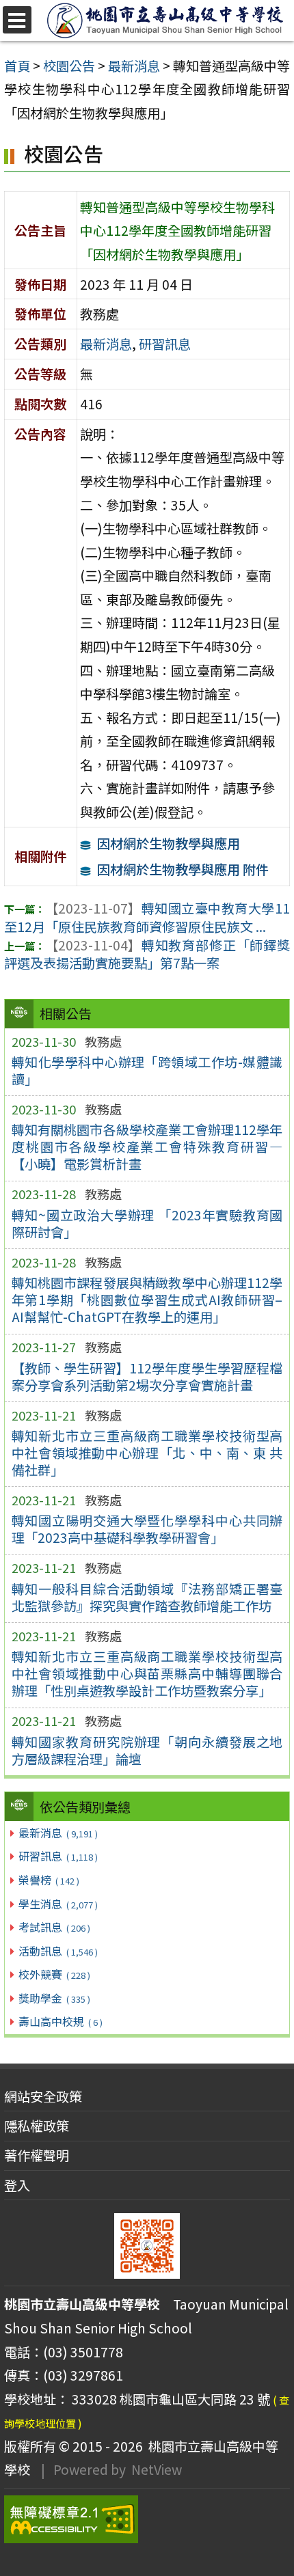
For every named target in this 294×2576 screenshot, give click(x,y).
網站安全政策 (43, 2096)
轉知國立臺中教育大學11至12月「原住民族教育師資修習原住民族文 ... (147, 917)
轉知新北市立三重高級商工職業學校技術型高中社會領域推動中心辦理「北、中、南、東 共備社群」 (147, 1453)
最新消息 (58, 1833)
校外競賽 (54, 1974)
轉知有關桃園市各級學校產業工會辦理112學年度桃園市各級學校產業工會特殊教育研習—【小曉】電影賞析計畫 (147, 1147)
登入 (17, 2185)
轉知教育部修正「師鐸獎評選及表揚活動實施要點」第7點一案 (147, 954)
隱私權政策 (37, 2126)
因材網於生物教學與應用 (169, 843)
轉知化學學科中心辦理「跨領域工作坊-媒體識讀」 (147, 1070)
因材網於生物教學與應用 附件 (183, 869)
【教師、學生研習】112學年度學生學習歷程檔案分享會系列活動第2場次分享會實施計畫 (147, 1376)
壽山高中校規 (60, 2021)
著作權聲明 (37, 2155)
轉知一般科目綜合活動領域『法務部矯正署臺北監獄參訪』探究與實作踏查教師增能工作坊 (147, 1597)
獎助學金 (54, 1998)
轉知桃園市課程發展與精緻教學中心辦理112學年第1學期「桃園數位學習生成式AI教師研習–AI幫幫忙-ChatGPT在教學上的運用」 (147, 1300)
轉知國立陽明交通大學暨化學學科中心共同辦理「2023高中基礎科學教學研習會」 (147, 1529)
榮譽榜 (49, 1880)
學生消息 (58, 1904)
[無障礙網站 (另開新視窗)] (147, 2519)
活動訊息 (58, 1951)
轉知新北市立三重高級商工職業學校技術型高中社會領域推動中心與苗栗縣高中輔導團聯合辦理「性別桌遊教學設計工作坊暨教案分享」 (147, 1673)
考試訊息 (54, 1927)
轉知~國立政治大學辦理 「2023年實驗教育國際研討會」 (147, 1223)
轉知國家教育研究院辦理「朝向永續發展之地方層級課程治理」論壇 (147, 1750)
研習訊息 (58, 1856)
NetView (157, 2469)
